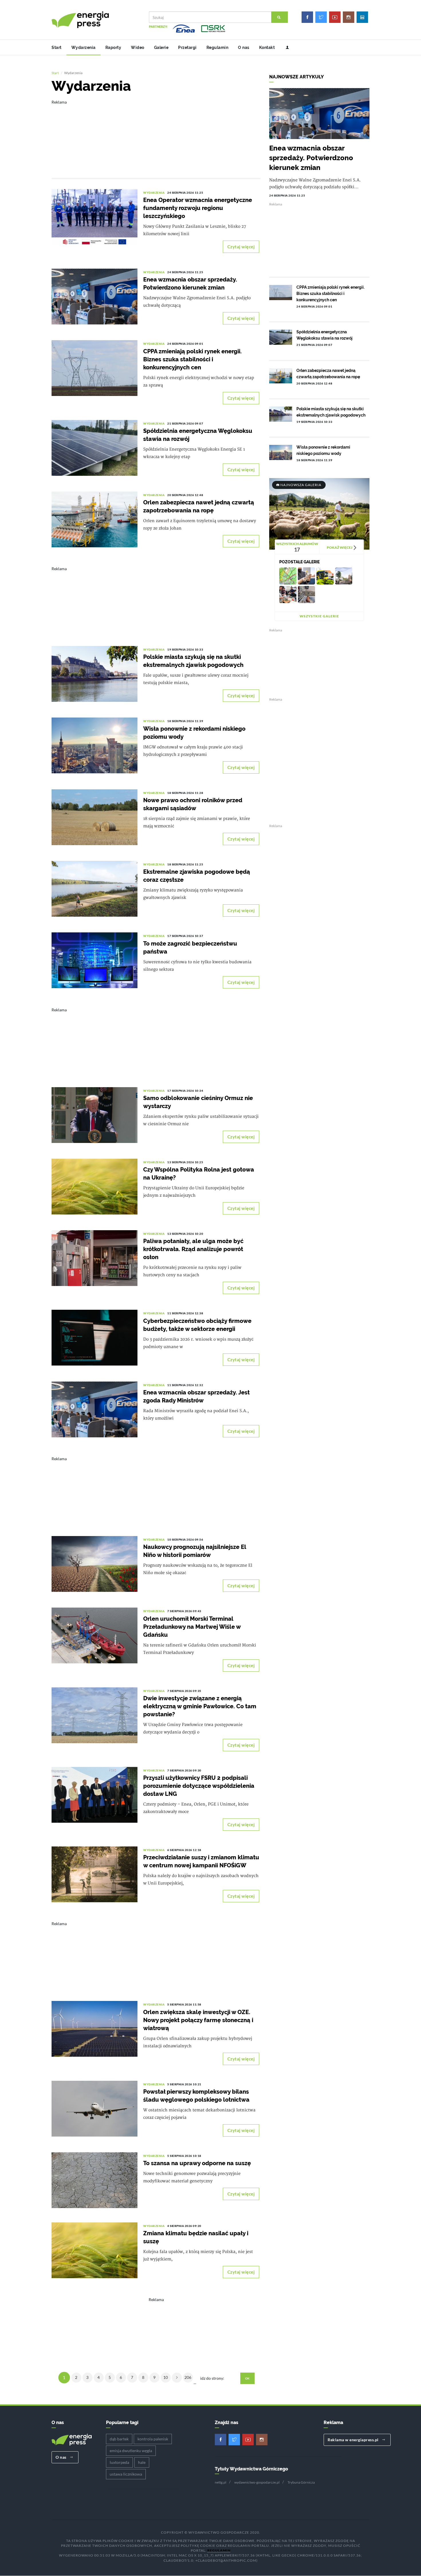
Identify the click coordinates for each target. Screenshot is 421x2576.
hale (142, 2462)
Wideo (138, 47)
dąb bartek (119, 2439)
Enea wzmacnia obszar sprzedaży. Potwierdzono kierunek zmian (311, 158)
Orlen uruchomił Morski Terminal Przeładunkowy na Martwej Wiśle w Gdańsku (192, 1627)
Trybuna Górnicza (301, 2482)
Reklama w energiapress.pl (354, 2440)
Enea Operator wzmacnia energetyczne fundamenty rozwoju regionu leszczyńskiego (198, 208)
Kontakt (267, 47)
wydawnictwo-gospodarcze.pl (257, 2482)
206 (188, 2377)
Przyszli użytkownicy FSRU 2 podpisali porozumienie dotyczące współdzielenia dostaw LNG (199, 1786)
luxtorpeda (119, 2462)
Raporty (113, 47)
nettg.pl (221, 2482)
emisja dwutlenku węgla (131, 2451)
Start (57, 47)
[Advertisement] (156, 135)
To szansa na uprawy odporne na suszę (197, 2163)
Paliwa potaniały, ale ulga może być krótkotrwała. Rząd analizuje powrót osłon (193, 1249)
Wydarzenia (83, 47)
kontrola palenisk (153, 2439)
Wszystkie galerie (319, 616)
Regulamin (218, 47)
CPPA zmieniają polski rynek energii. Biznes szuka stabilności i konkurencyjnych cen (192, 359)
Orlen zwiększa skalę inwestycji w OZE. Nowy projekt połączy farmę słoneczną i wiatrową (198, 2020)
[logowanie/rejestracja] (285, 47)
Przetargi (187, 47)
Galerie (161, 47)
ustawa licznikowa (126, 2474)
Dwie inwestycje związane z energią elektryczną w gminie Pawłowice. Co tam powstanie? (200, 1706)
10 (166, 2377)
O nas (244, 47)
